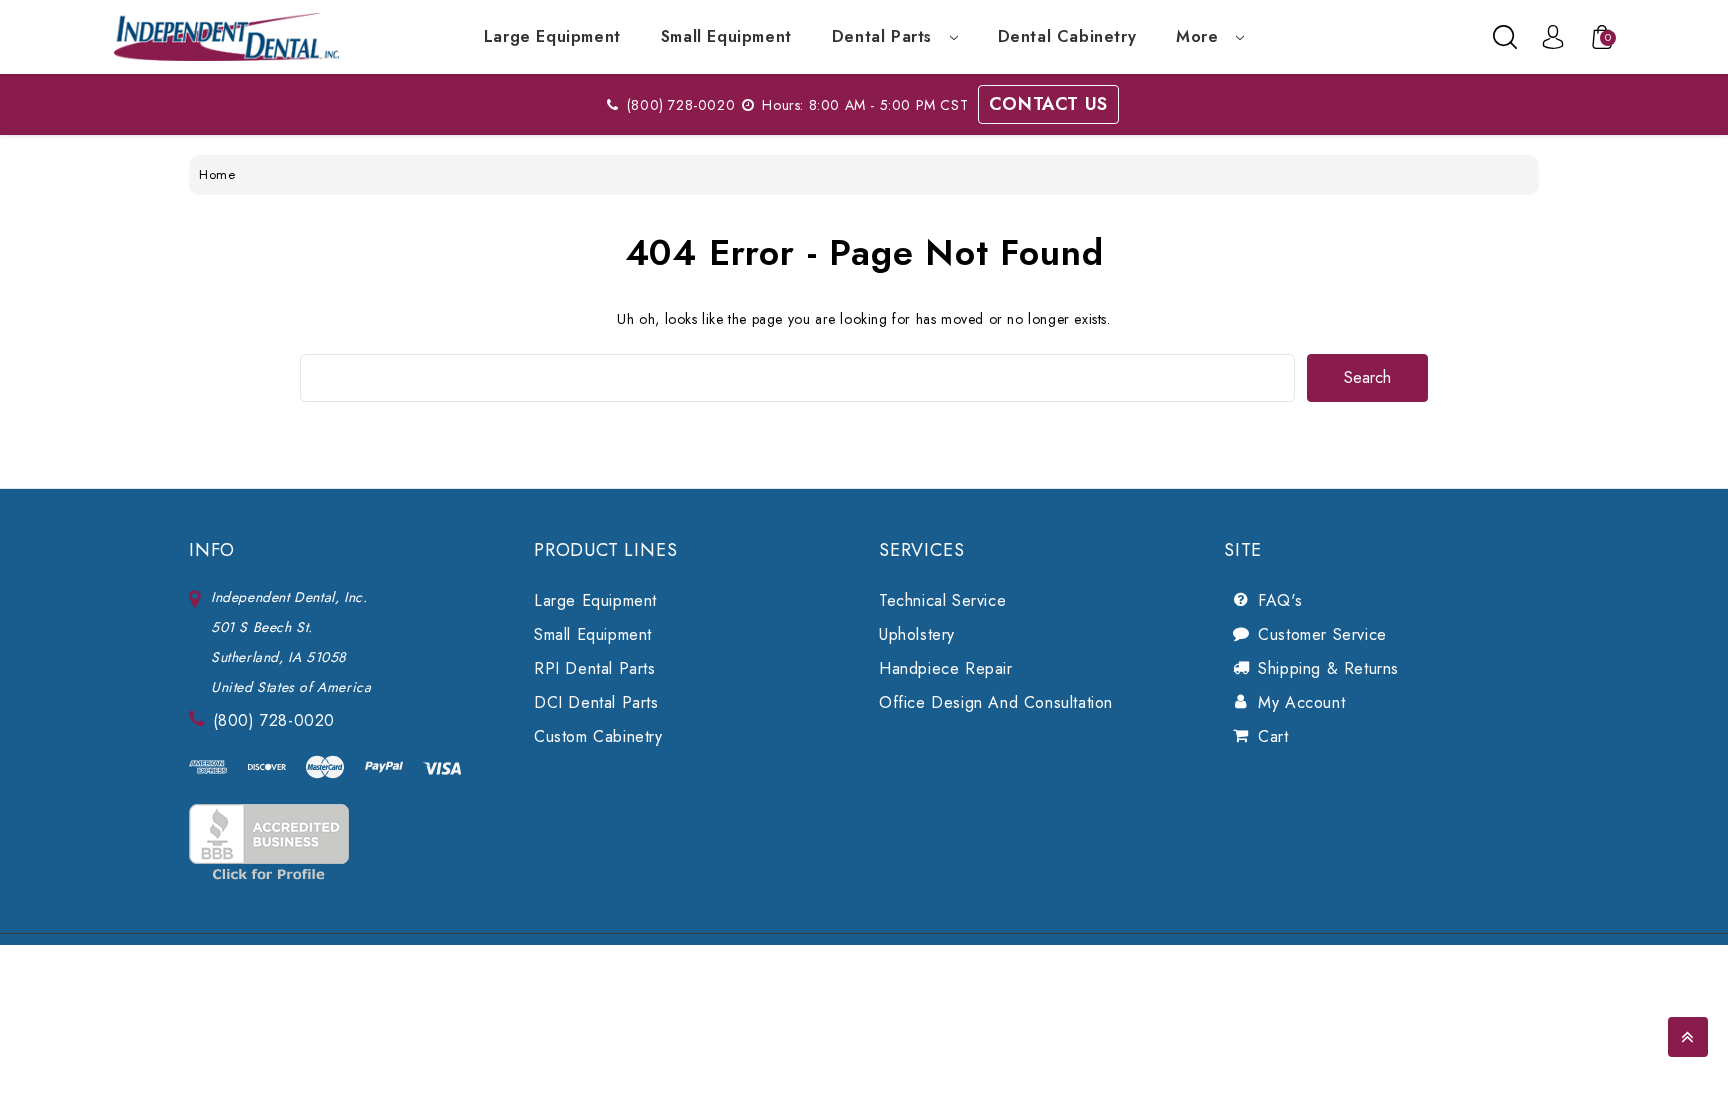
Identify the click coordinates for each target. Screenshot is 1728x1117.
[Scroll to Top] (1688, 1037)
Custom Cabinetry (598, 736)
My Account (1301, 702)
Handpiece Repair (946, 668)
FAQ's (1280, 600)
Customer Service (1322, 634)
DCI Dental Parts (596, 702)
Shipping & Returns (1328, 668)
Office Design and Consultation (996, 702)
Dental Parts (885, 36)
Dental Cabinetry (1067, 36)
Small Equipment (726, 36)
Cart (1273, 736)
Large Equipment (552, 36)
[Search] (1505, 37)
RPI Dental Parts (595, 668)
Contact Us (1048, 104)
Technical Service (942, 600)
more (1200, 36)
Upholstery (917, 634)
